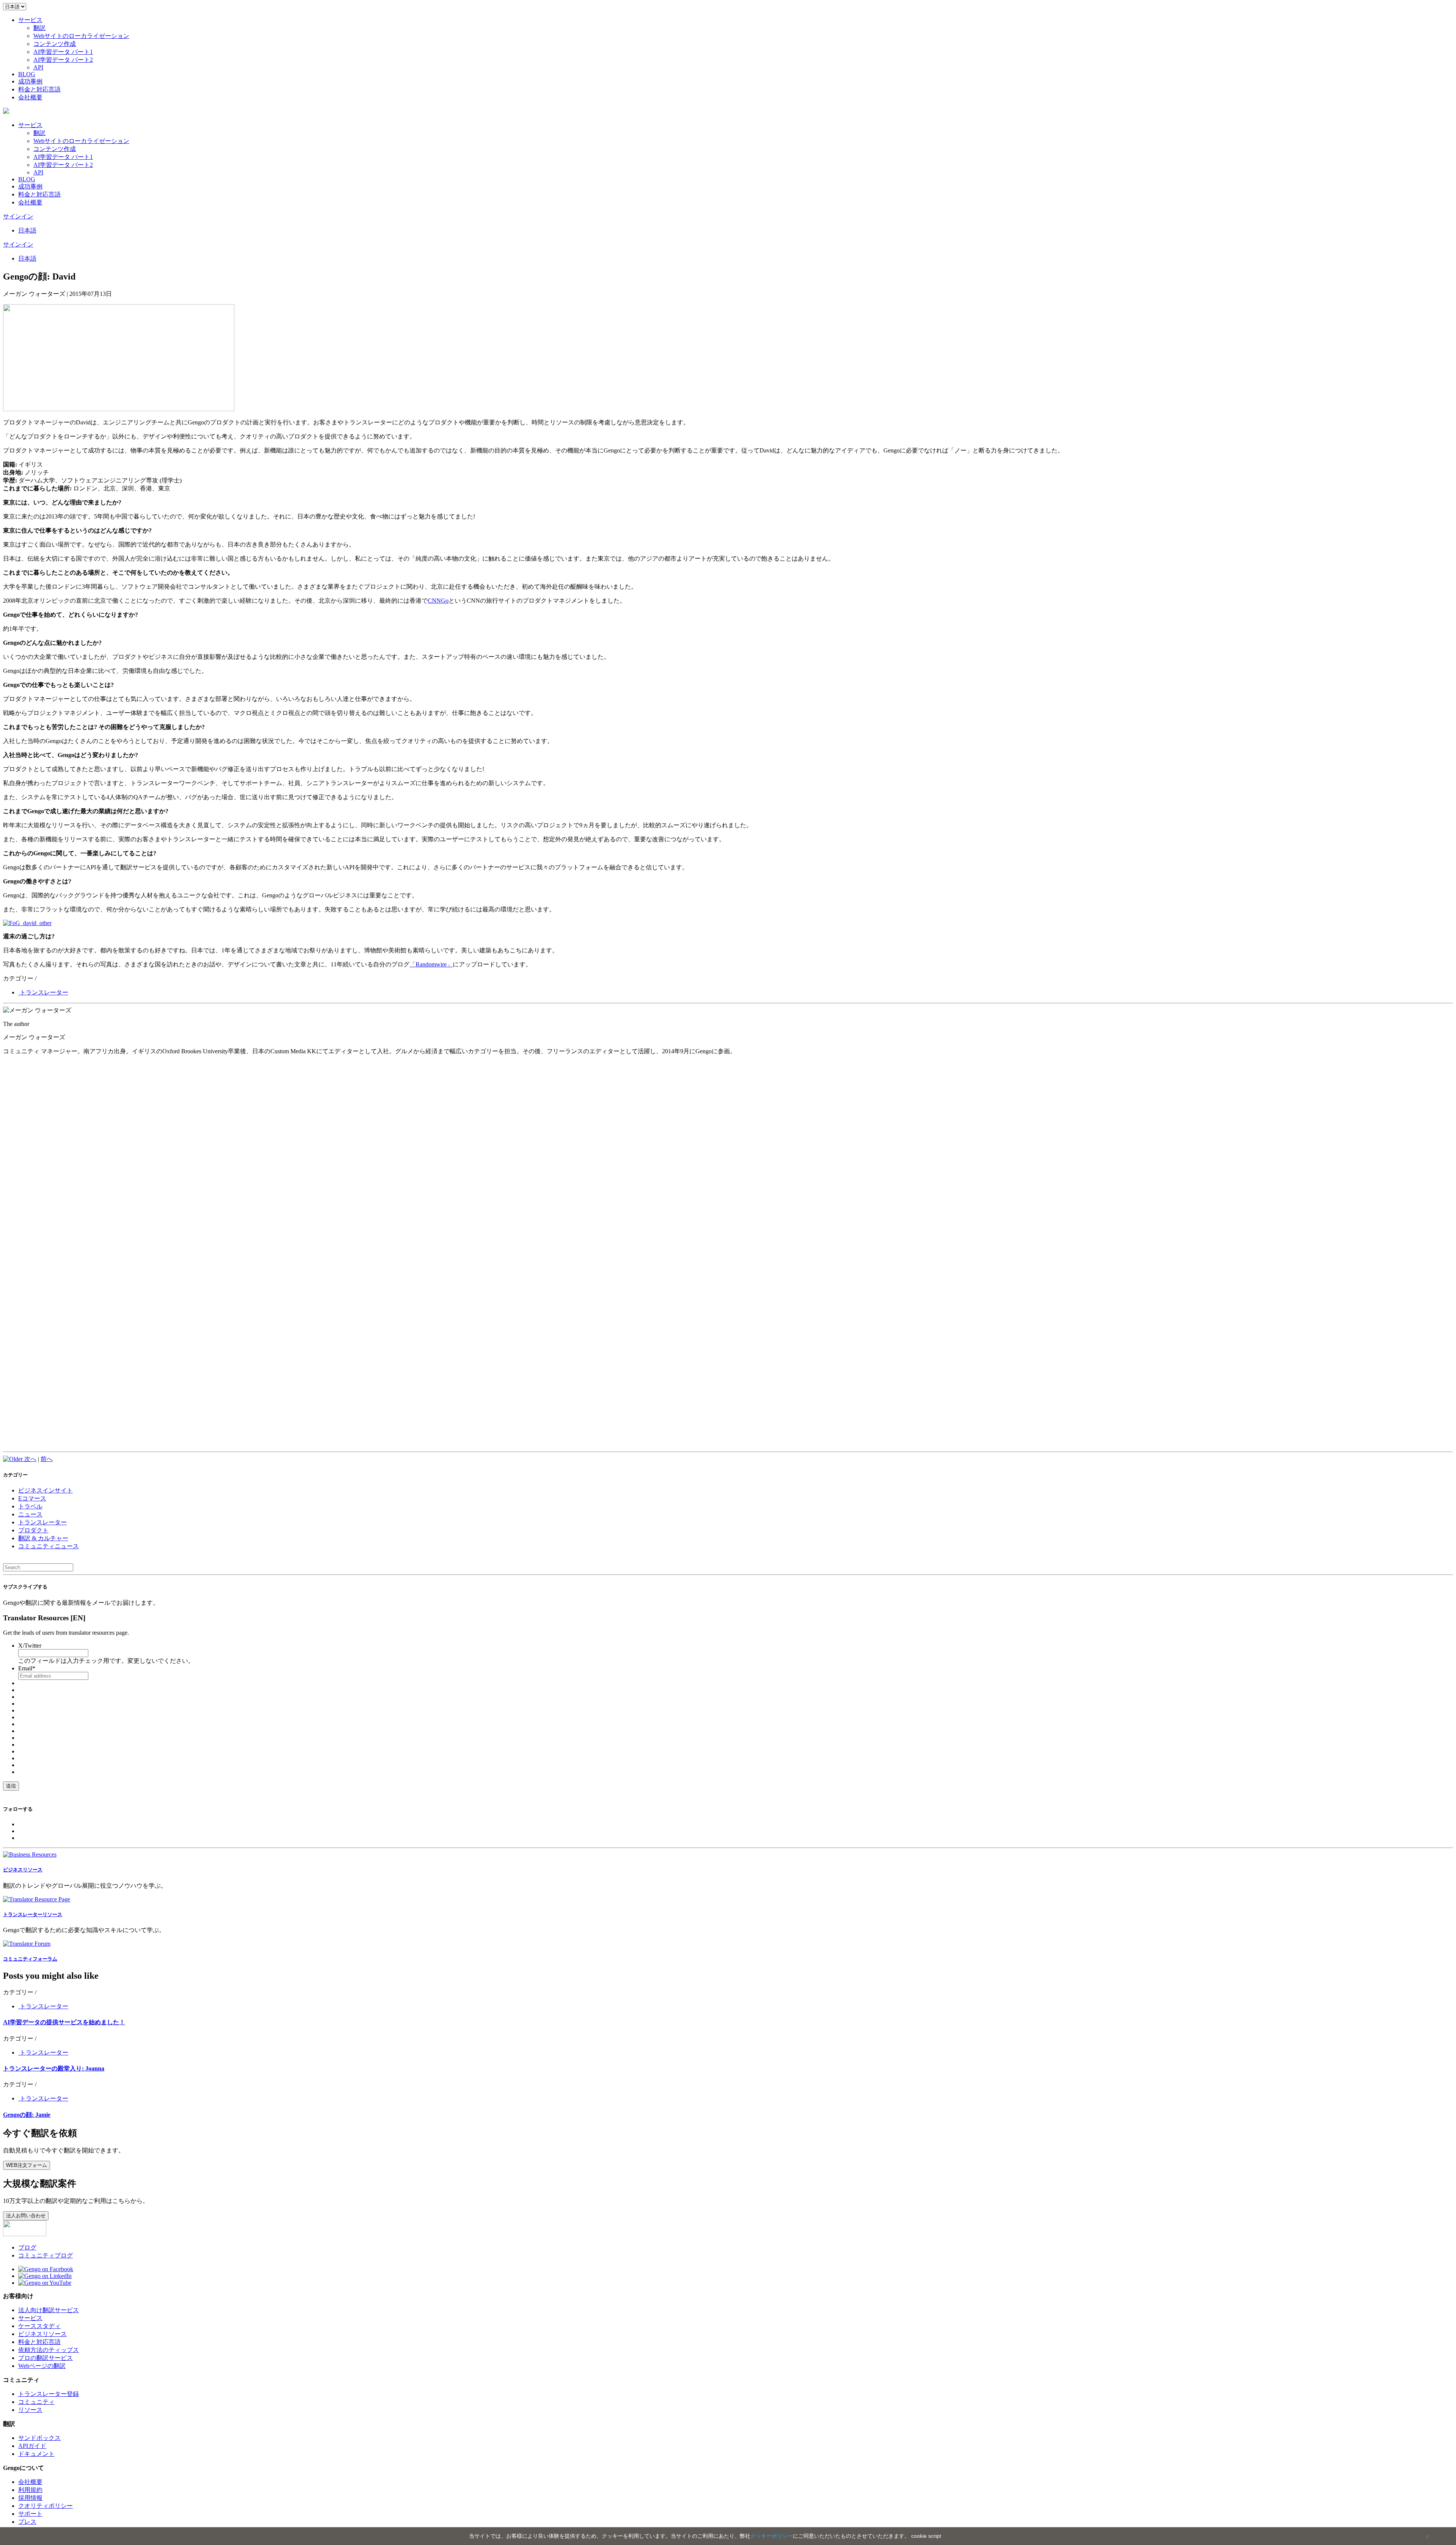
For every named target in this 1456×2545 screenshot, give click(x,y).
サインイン (18, 216)
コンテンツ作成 (55, 44)
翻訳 (39, 28)
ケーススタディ (39, 2326)
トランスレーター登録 (49, 2394)
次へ (30, 1459)
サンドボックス (39, 2438)
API (38, 67)
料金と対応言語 (39, 89)
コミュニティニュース (49, 1546)
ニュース (30, 1514)
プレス (27, 2522)
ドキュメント (36, 2454)
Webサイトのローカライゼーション (81, 36)
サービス (30, 20)
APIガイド (32, 2446)
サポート (30, 2514)
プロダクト (33, 1530)
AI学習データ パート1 (63, 52)
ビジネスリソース (42, 2334)
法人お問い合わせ (26, 2216)
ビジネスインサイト (45, 1490)
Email (27, 1668)
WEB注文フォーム (27, 2165)
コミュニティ (36, 2402)
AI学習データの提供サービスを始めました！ (64, 2022)
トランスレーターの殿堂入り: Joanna (54, 2068)
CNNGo (438, 601)
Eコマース (32, 1498)
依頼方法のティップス (49, 2350)
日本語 (27, 230)
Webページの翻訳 (42, 2366)
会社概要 (30, 97)
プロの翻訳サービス (45, 2358)
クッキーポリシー (772, 2536)
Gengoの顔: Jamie (27, 2115)
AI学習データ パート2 (63, 60)
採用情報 (30, 2498)
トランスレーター (43, 992)
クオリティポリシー (45, 2506)
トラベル (30, 1506)
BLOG (27, 74)
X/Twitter (30, 1646)
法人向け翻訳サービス (49, 2310)
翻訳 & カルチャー (43, 1538)
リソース (30, 2410)
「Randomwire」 (431, 964)
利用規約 (30, 2490)
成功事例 (30, 81)
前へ (47, 1459)
